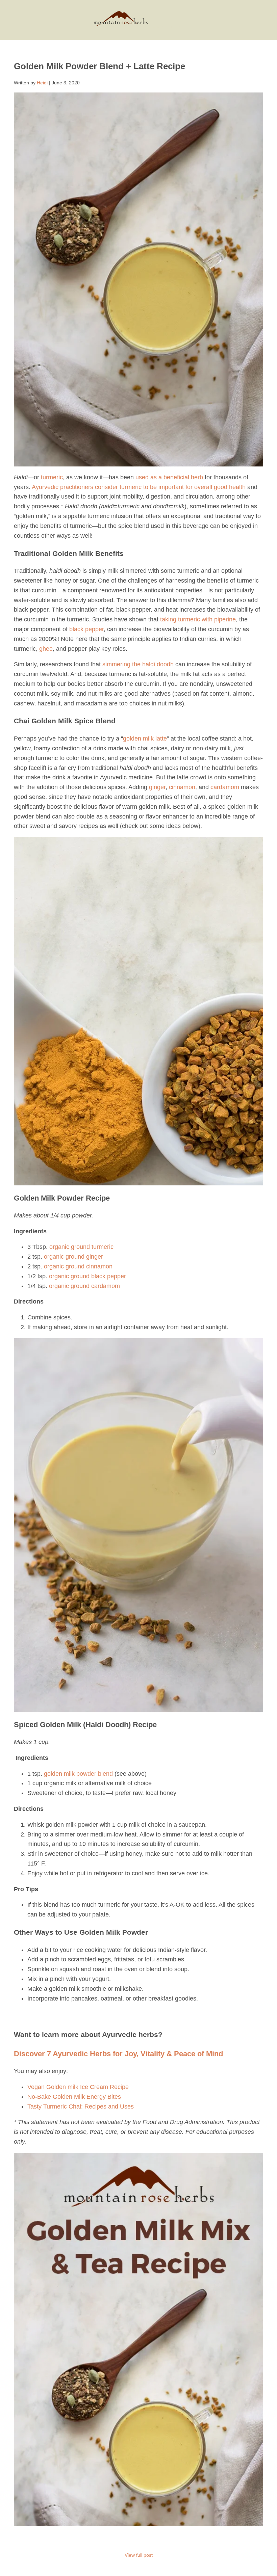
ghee (46, 649)
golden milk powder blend (78, 1774)
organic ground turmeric (81, 1247)
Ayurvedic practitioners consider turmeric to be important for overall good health (139, 487)
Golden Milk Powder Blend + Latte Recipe (99, 66)
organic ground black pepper (87, 1276)
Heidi (42, 83)
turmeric (52, 477)
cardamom (225, 787)
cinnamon (182, 787)
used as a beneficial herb (169, 477)
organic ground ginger (73, 1257)
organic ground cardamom (84, 1286)
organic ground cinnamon (78, 1266)
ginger (157, 787)
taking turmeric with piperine (198, 619)
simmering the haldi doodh (138, 664)
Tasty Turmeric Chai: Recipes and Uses (81, 2107)
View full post (139, 2555)
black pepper (86, 629)
